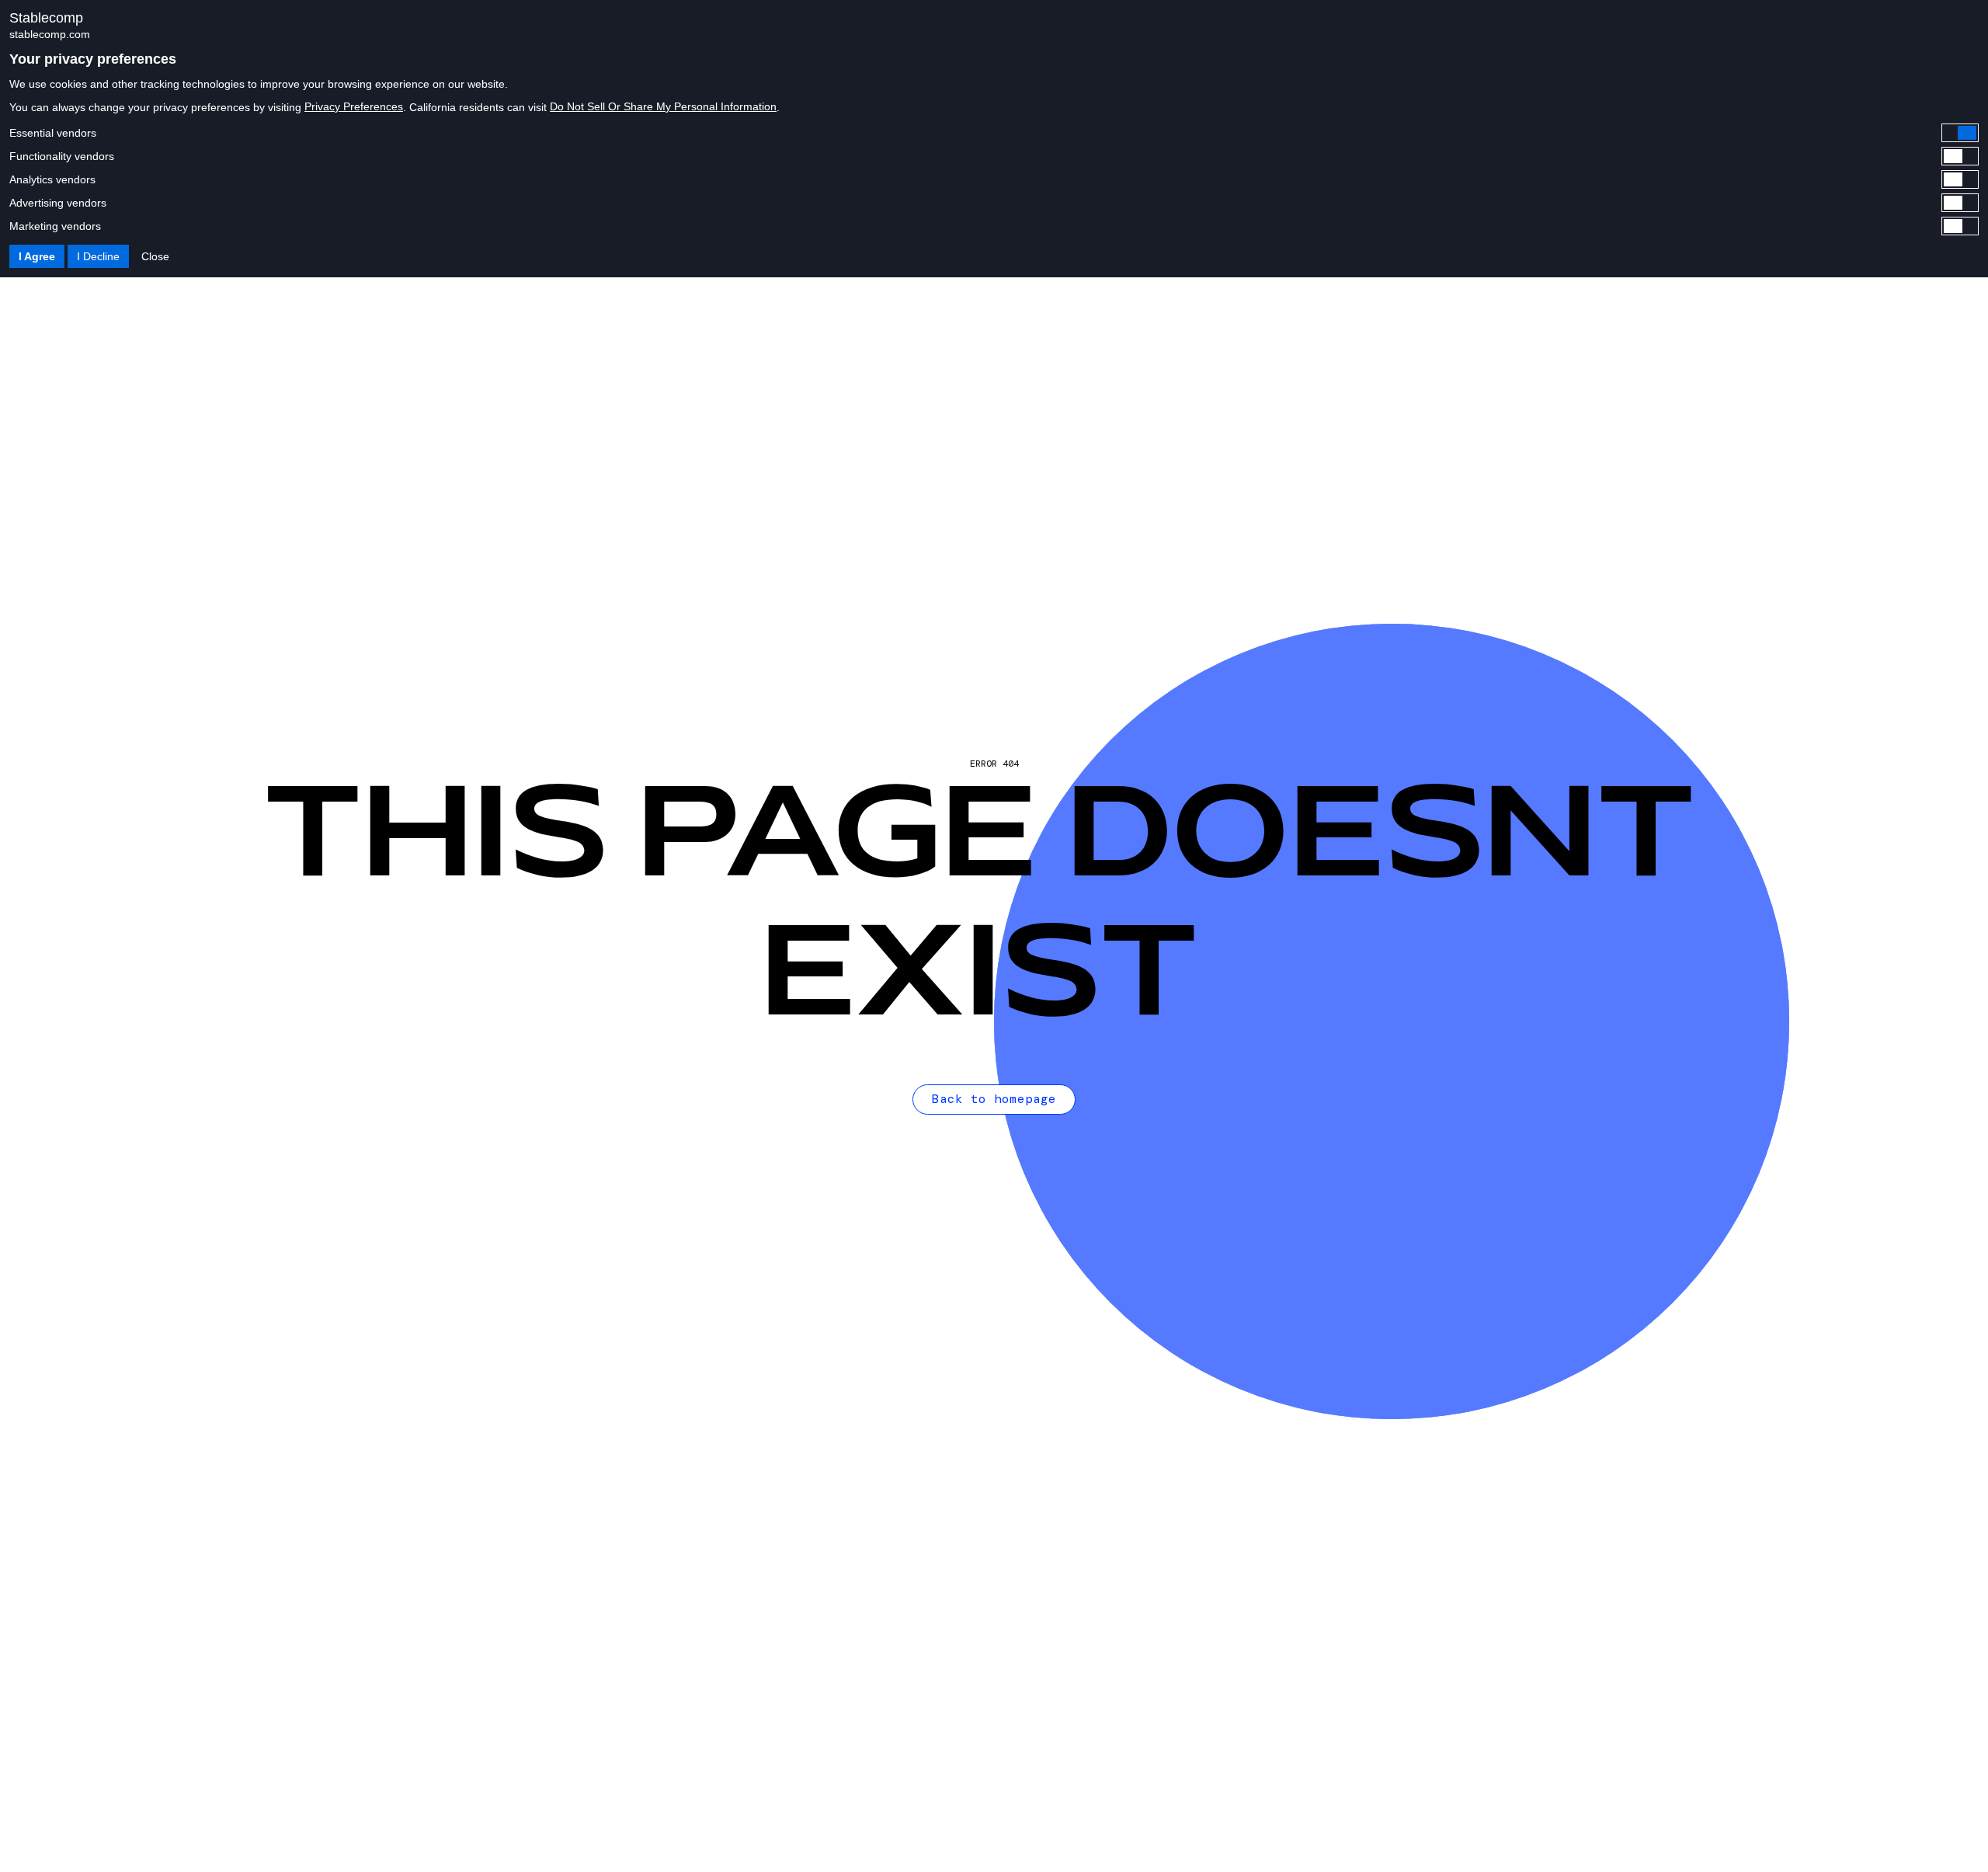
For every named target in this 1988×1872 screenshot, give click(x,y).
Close (155, 256)
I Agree (37, 256)
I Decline (98, 256)
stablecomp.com (50, 34)
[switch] (994, 133)
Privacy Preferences (354, 106)
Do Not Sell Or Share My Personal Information (663, 106)
